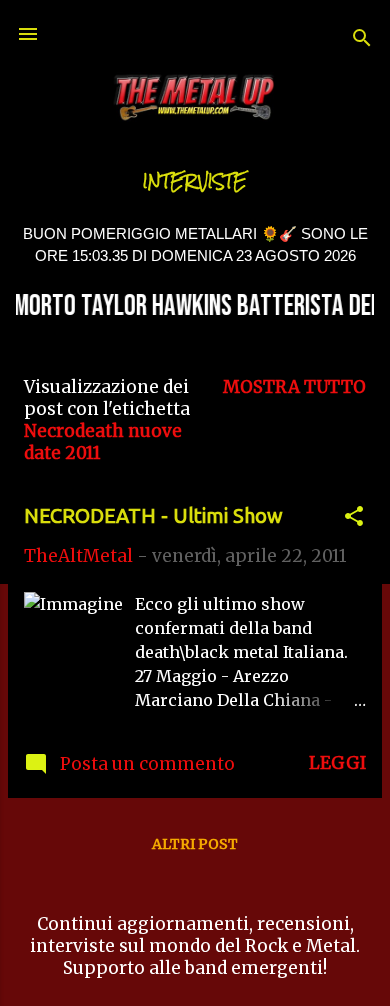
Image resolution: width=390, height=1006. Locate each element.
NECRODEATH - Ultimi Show (153, 515)
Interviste (195, 181)
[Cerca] (362, 40)
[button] (354, 519)
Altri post (195, 844)
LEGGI (337, 763)
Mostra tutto (294, 387)
